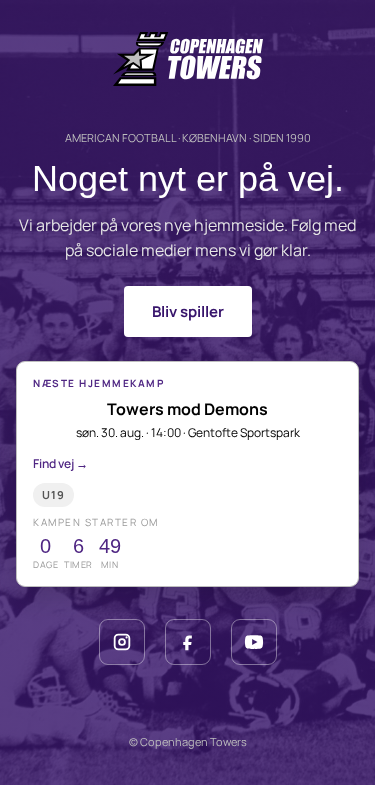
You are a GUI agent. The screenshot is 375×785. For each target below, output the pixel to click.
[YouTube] (254, 642)
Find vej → (60, 463)
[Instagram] (122, 642)
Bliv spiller (188, 311)
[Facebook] (188, 642)
